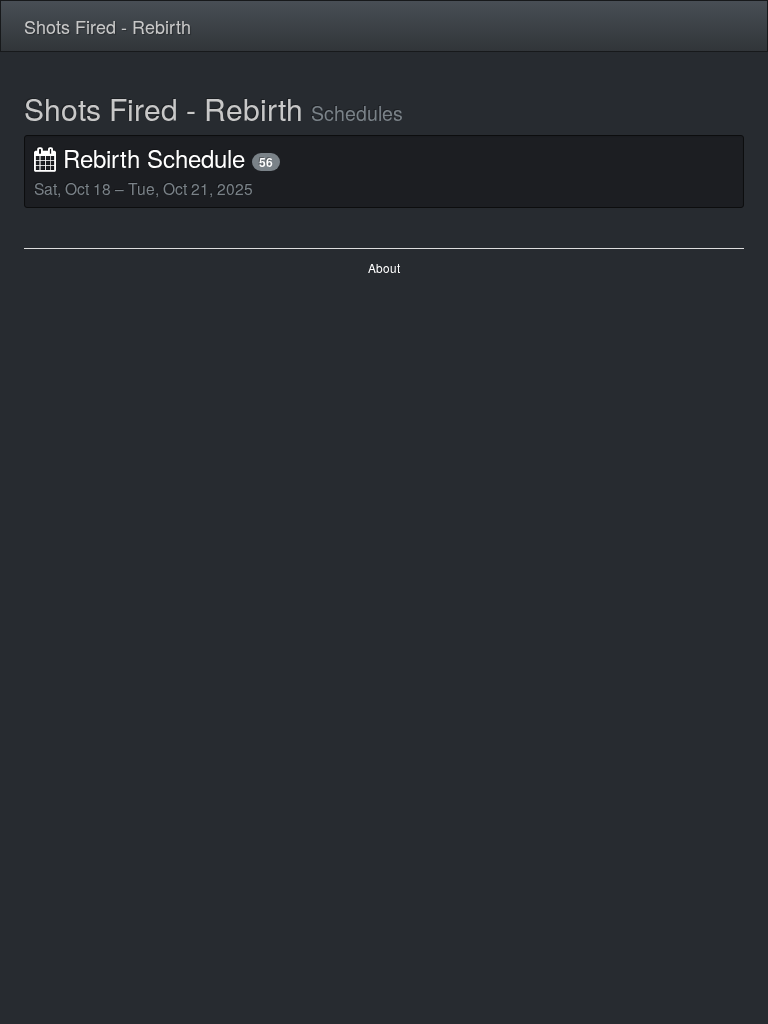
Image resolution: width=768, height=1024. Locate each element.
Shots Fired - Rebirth (107, 26)
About (384, 267)
